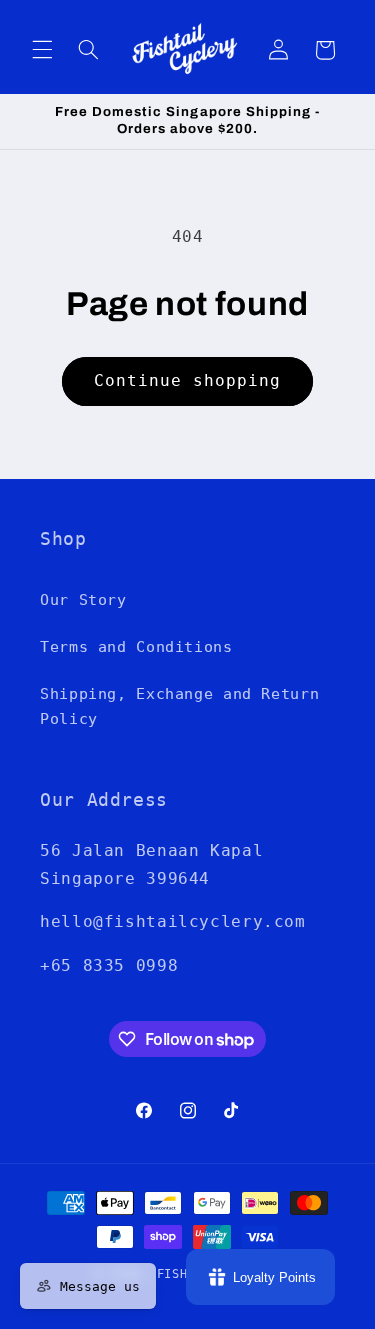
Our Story (83, 599)
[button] (42, 50)
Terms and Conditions (136, 646)
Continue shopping (188, 380)
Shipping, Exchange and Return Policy (179, 706)
